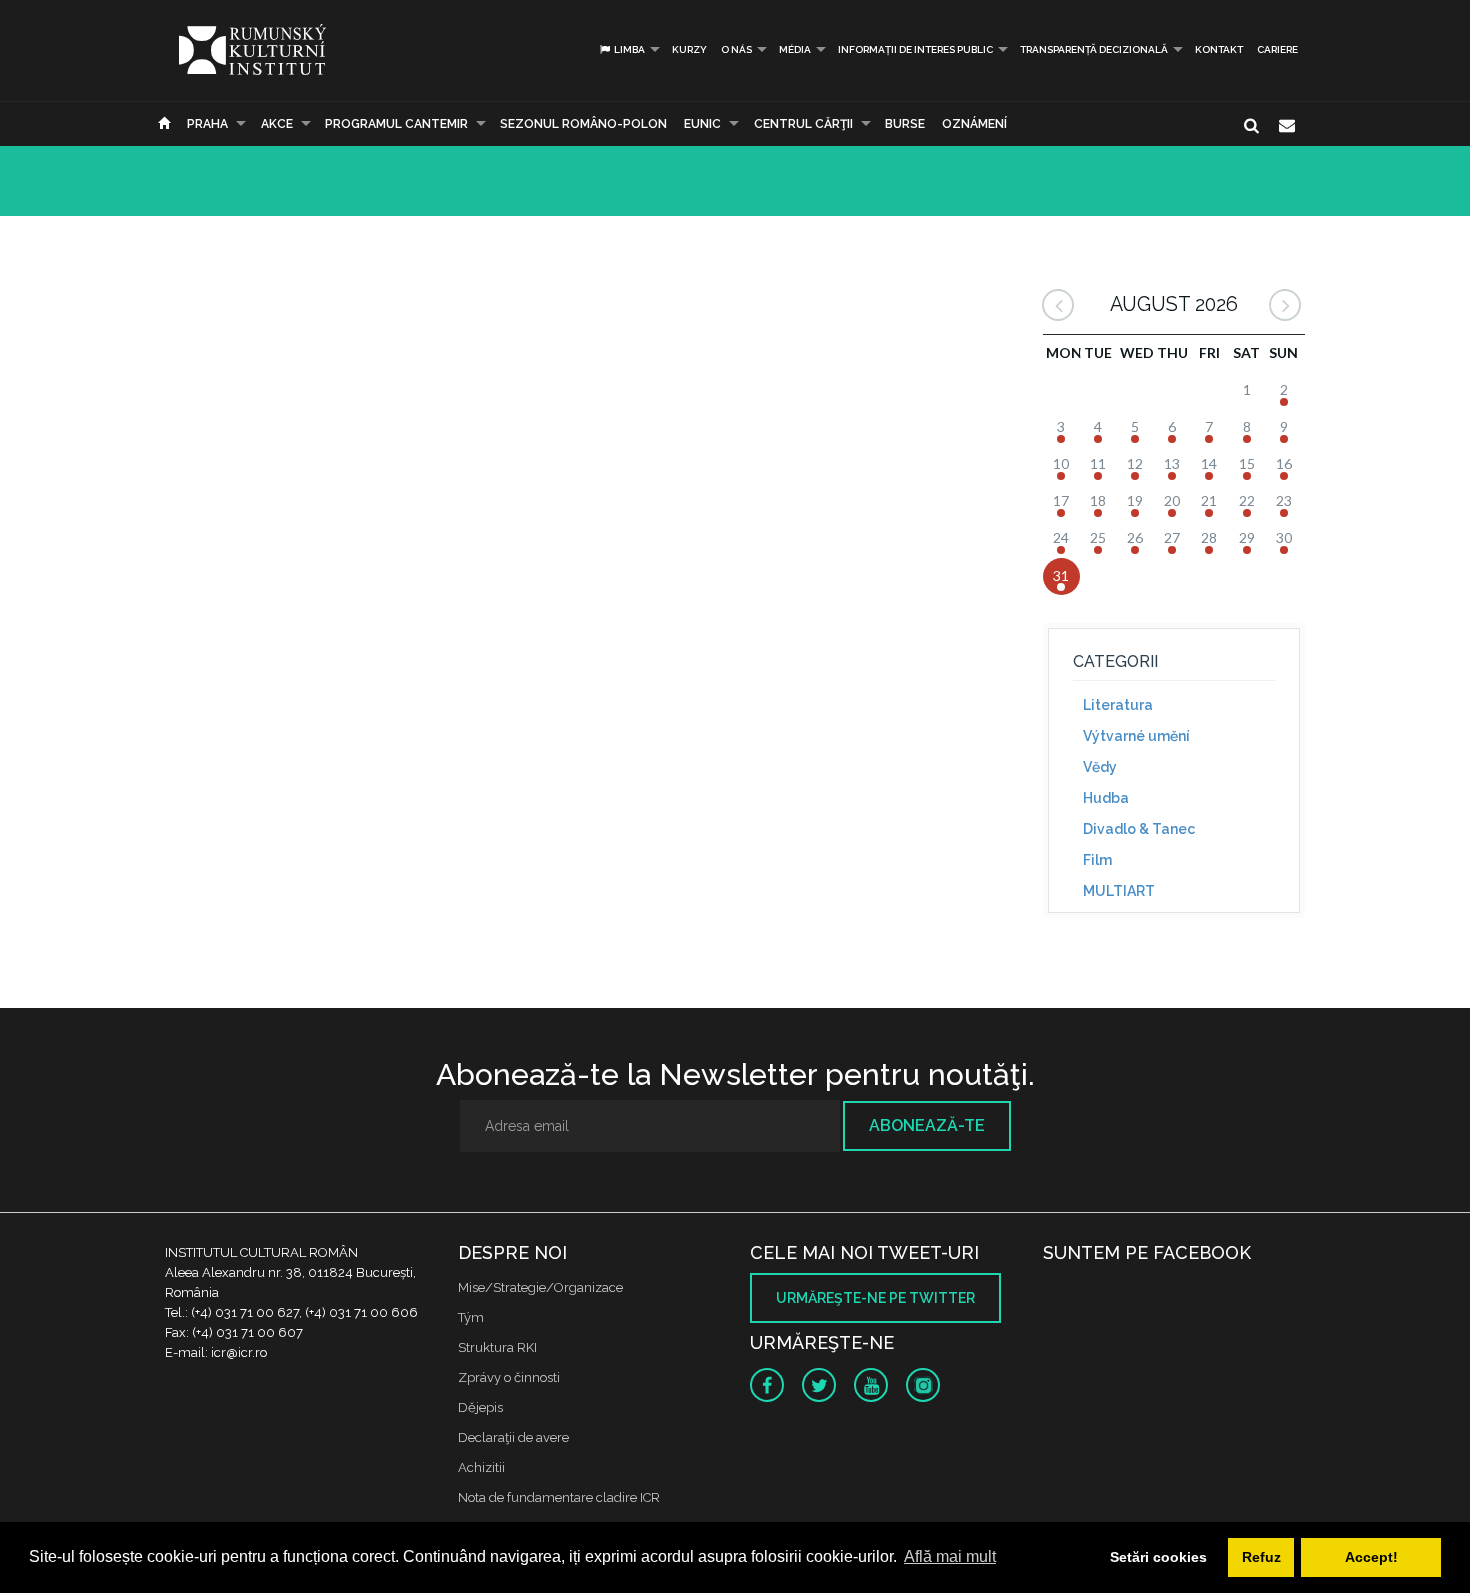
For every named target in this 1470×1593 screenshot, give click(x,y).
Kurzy (689, 49)
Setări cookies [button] (1158, 1557)
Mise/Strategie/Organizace (540, 1287)
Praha (207, 124)
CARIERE (1277, 49)
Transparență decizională (1094, 49)
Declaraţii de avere (513, 1437)
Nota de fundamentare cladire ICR (559, 1497)
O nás (736, 49)
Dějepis (480, 1407)
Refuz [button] (1261, 1557)
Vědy (1100, 767)
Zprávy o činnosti (509, 1377)
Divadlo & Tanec (1139, 829)
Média (795, 49)
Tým (471, 1317)
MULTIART (1119, 891)
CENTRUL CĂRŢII (803, 124)
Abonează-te (927, 1125)
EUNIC (702, 124)
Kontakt (1219, 49)
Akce (277, 124)
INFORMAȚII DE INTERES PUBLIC (915, 49)
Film (1097, 860)
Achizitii (481, 1467)
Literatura (1118, 705)
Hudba (1106, 798)
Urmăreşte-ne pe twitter (875, 1298)
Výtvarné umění (1136, 736)
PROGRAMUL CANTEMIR (396, 124)
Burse (905, 124)
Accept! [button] (1371, 1557)
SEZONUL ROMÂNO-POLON (583, 124)
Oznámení (974, 124)
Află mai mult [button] (950, 1556)
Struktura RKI (497, 1347)
